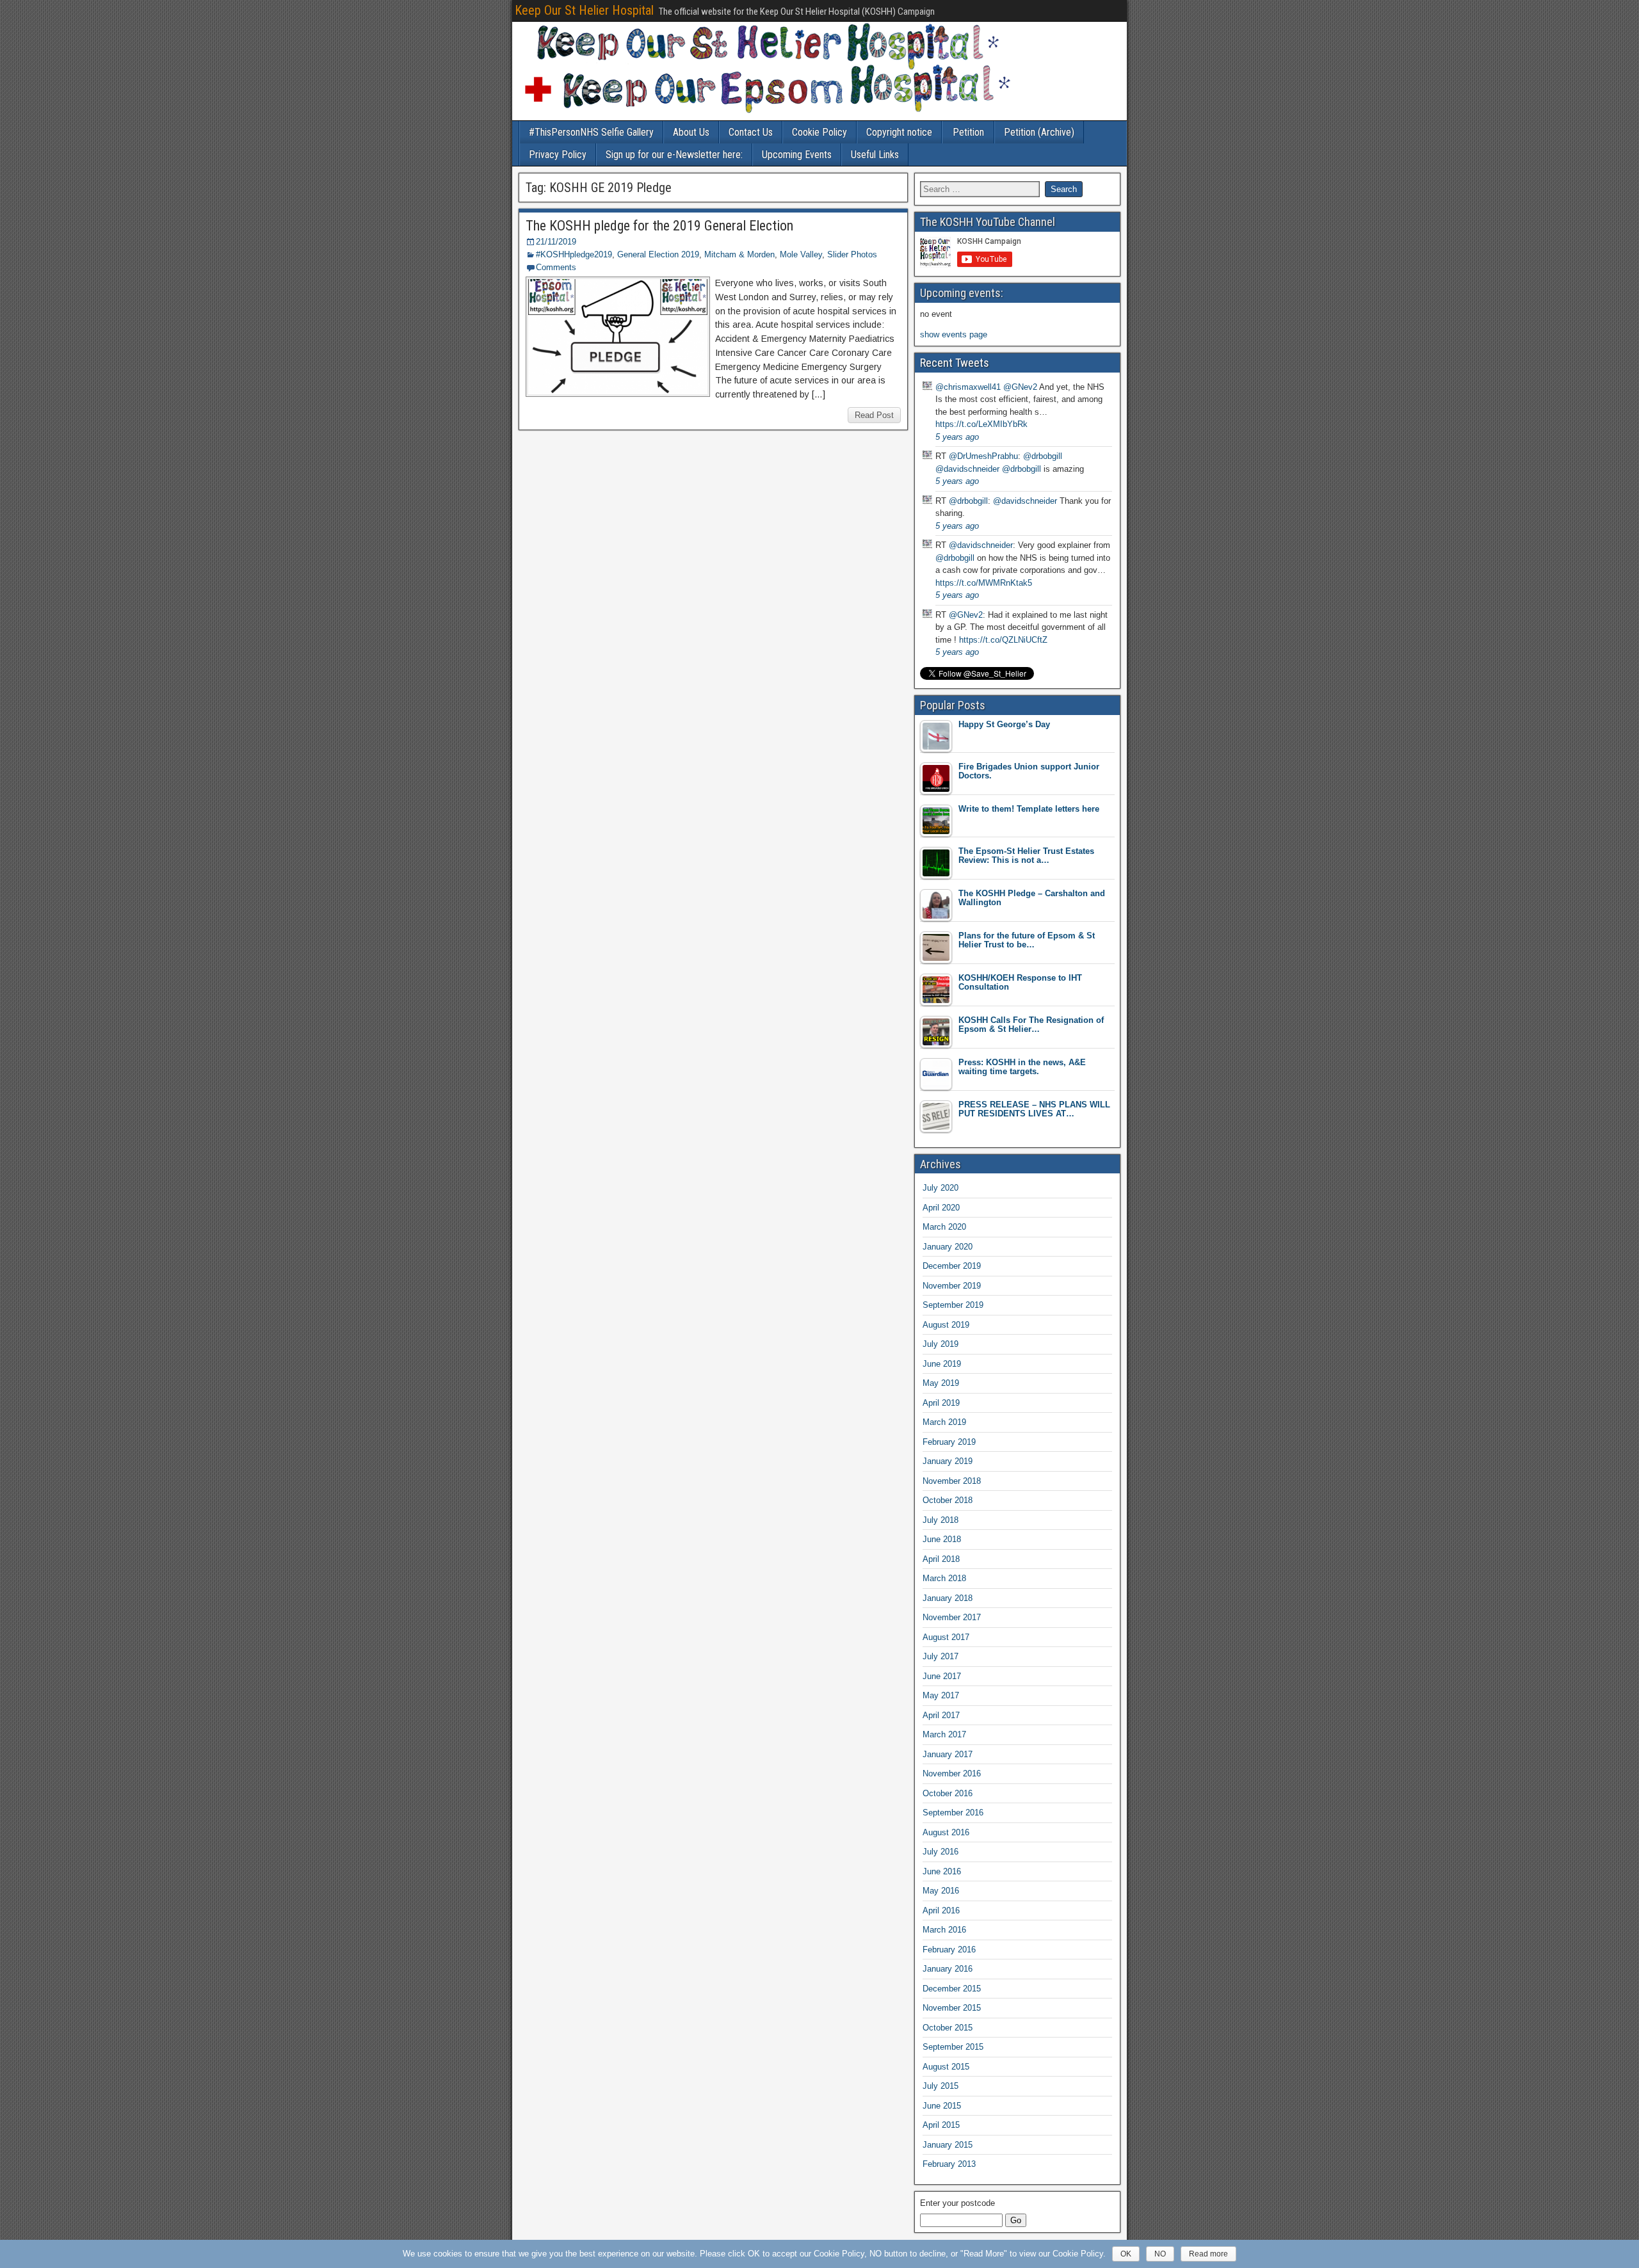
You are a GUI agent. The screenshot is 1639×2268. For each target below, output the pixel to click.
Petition (968, 132)
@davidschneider (967, 469)
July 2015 (941, 2086)
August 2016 (946, 1832)
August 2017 (946, 1637)
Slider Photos (852, 254)
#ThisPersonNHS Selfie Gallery (591, 132)
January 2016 (948, 1969)
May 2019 (941, 1383)
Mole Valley (801, 254)
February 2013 (949, 2164)
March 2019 (944, 1422)
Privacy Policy (558, 155)
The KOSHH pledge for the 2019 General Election (659, 226)
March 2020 (944, 1227)
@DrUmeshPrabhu (983, 456)
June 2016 (942, 1871)
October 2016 (948, 1793)
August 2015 (946, 2067)
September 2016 (953, 1813)
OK (1126, 2254)
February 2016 (949, 1950)
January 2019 (948, 1461)
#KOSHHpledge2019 (574, 254)
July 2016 (941, 1852)
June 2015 (942, 2106)
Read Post (874, 415)
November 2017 (952, 1617)
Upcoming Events (797, 155)
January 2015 (948, 2145)
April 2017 (941, 1715)
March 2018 (944, 1578)
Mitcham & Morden (739, 254)
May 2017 (941, 1695)
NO (1160, 2254)
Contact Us (751, 132)
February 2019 (949, 1442)
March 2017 (944, 1734)
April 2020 (941, 1208)
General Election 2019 (658, 254)
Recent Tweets (955, 363)
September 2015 (953, 2047)
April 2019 (941, 1403)
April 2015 (941, 2125)
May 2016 (941, 1891)
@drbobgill (1043, 456)
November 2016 (952, 1773)
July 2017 (941, 1656)
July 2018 (941, 1520)
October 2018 (948, 1500)
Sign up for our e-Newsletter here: (674, 155)
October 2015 (948, 2028)
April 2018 (941, 1559)
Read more (1208, 2254)
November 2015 (952, 2008)
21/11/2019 (556, 242)
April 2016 (941, 1910)
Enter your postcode (957, 2203)
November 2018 (952, 1481)
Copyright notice (899, 132)
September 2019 (953, 1305)
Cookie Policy (819, 132)
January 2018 (948, 1598)
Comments (556, 267)
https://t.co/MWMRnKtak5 (984, 583)
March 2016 (944, 1930)
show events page (954, 334)
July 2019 (941, 1344)
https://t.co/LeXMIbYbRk (981, 424)
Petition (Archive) (1039, 132)
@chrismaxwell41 (968, 387)
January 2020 (948, 1247)
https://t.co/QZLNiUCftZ (1003, 640)
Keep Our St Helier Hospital (584, 10)
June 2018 (942, 1539)
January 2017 (948, 1754)
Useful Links (875, 155)
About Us (691, 132)
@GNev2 (1020, 387)
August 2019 (946, 1325)
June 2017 (942, 1676)
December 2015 (952, 1989)
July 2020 (941, 1188)
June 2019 (942, 1364)
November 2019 (952, 1286)
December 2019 (952, 1266)
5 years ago (957, 437)
